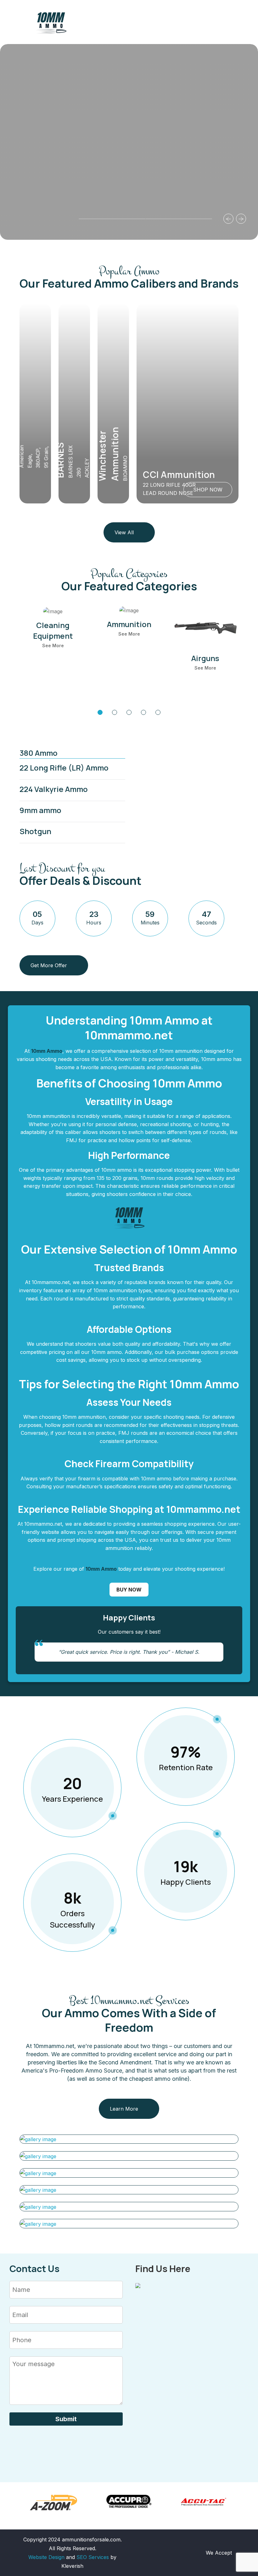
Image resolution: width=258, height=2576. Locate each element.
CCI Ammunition (179, 474)
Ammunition (129, 624)
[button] (112, 219)
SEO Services (93, 2557)
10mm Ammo (47, 1051)
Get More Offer (49, 965)
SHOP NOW (208, 490)
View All (124, 532)
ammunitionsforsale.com (91, 2540)
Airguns (205, 658)
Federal (11, 452)
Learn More (124, 2109)
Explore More (49, 177)
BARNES (60, 460)
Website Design (46, 2557)
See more (53, 645)
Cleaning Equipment (53, 630)
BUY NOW (129, 1590)
